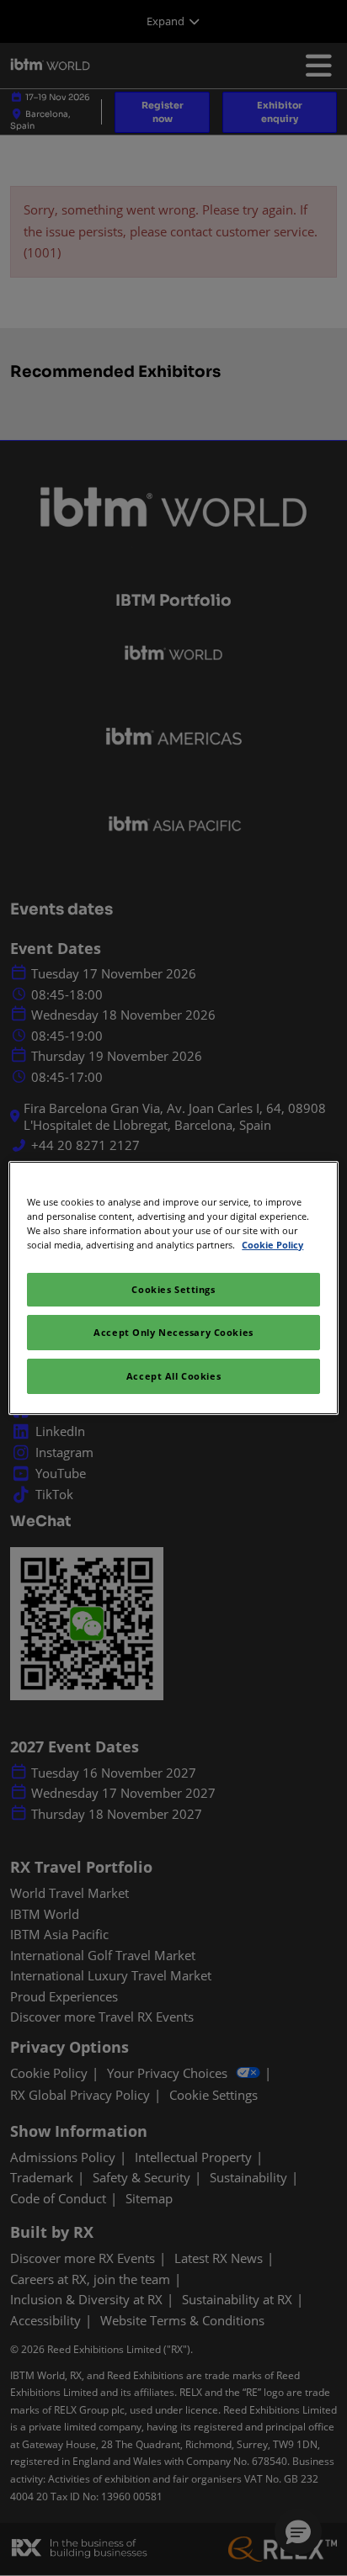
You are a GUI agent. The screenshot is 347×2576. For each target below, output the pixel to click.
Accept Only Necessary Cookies (173, 1332)
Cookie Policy (272, 1245)
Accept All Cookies (173, 1376)
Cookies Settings (173, 1289)
